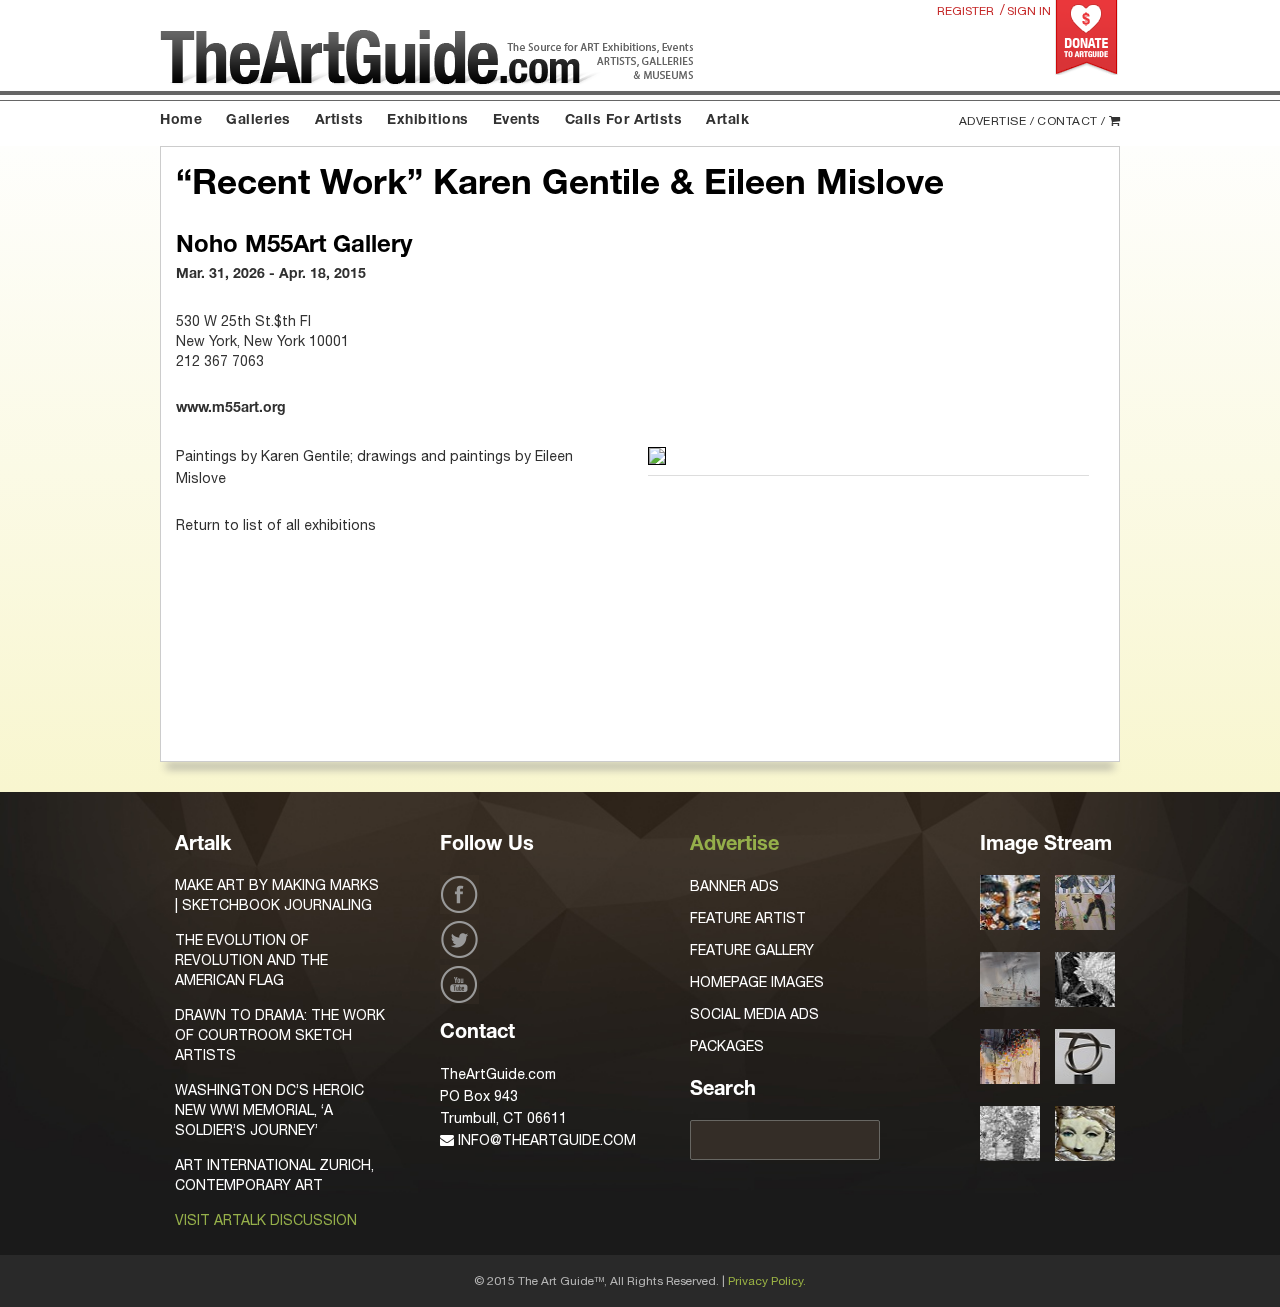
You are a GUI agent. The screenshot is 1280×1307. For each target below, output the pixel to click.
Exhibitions (428, 121)
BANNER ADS (734, 886)
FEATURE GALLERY (752, 950)
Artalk (727, 121)
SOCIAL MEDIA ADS (754, 1014)
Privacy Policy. (767, 1281)
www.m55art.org (231, 409)
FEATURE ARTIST (748, 918)
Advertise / (997, 121)
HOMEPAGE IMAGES (757, 982)
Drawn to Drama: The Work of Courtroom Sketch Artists (280, 1035)
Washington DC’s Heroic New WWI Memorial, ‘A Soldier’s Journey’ (269, 1110)
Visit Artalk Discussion (266, 1220)
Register (965, 11)
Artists (339, 121)
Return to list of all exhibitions (276, 525)
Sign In (1029, 11)
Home (181, 121)
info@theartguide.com (545, 1140)
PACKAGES (727, 1046)
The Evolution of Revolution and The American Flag (251, 960)
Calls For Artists (624, 121)
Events (517, 121)
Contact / (1071, 121)
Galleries (258, 121)
